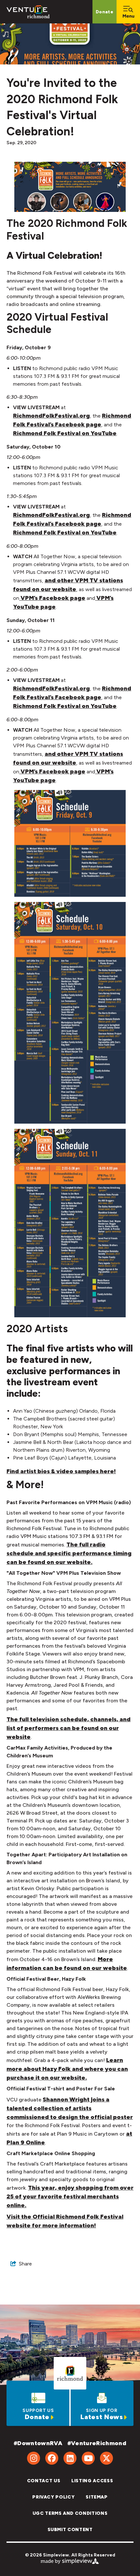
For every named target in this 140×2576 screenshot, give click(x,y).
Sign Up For (102, 2410)
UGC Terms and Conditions (70, 2513)
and (50, 580)
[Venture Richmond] (28, 12)
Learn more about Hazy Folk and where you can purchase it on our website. (67, 2069)
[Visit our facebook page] (52, 2458)
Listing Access (92, 2481)
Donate (105, 12)
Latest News (102, 2417)
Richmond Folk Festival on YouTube (65, 433)
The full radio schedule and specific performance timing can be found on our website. (69, 1553)
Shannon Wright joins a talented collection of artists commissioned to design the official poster (70, 2108)
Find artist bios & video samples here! (61, 1471)
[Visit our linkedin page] (70, 2458)
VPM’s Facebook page (53, 598)
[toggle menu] (128, 12)
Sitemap (97, 2497)
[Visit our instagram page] (34, 2458)
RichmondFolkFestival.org (51, 416)
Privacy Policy (53, 2497)
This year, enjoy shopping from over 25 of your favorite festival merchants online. (70, 2196)
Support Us (38, 2410)
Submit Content (70, 2530)
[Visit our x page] (106, 2458)
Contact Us (44, 2481)
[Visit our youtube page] (88, 2458)
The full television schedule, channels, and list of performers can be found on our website (69, 1728)
